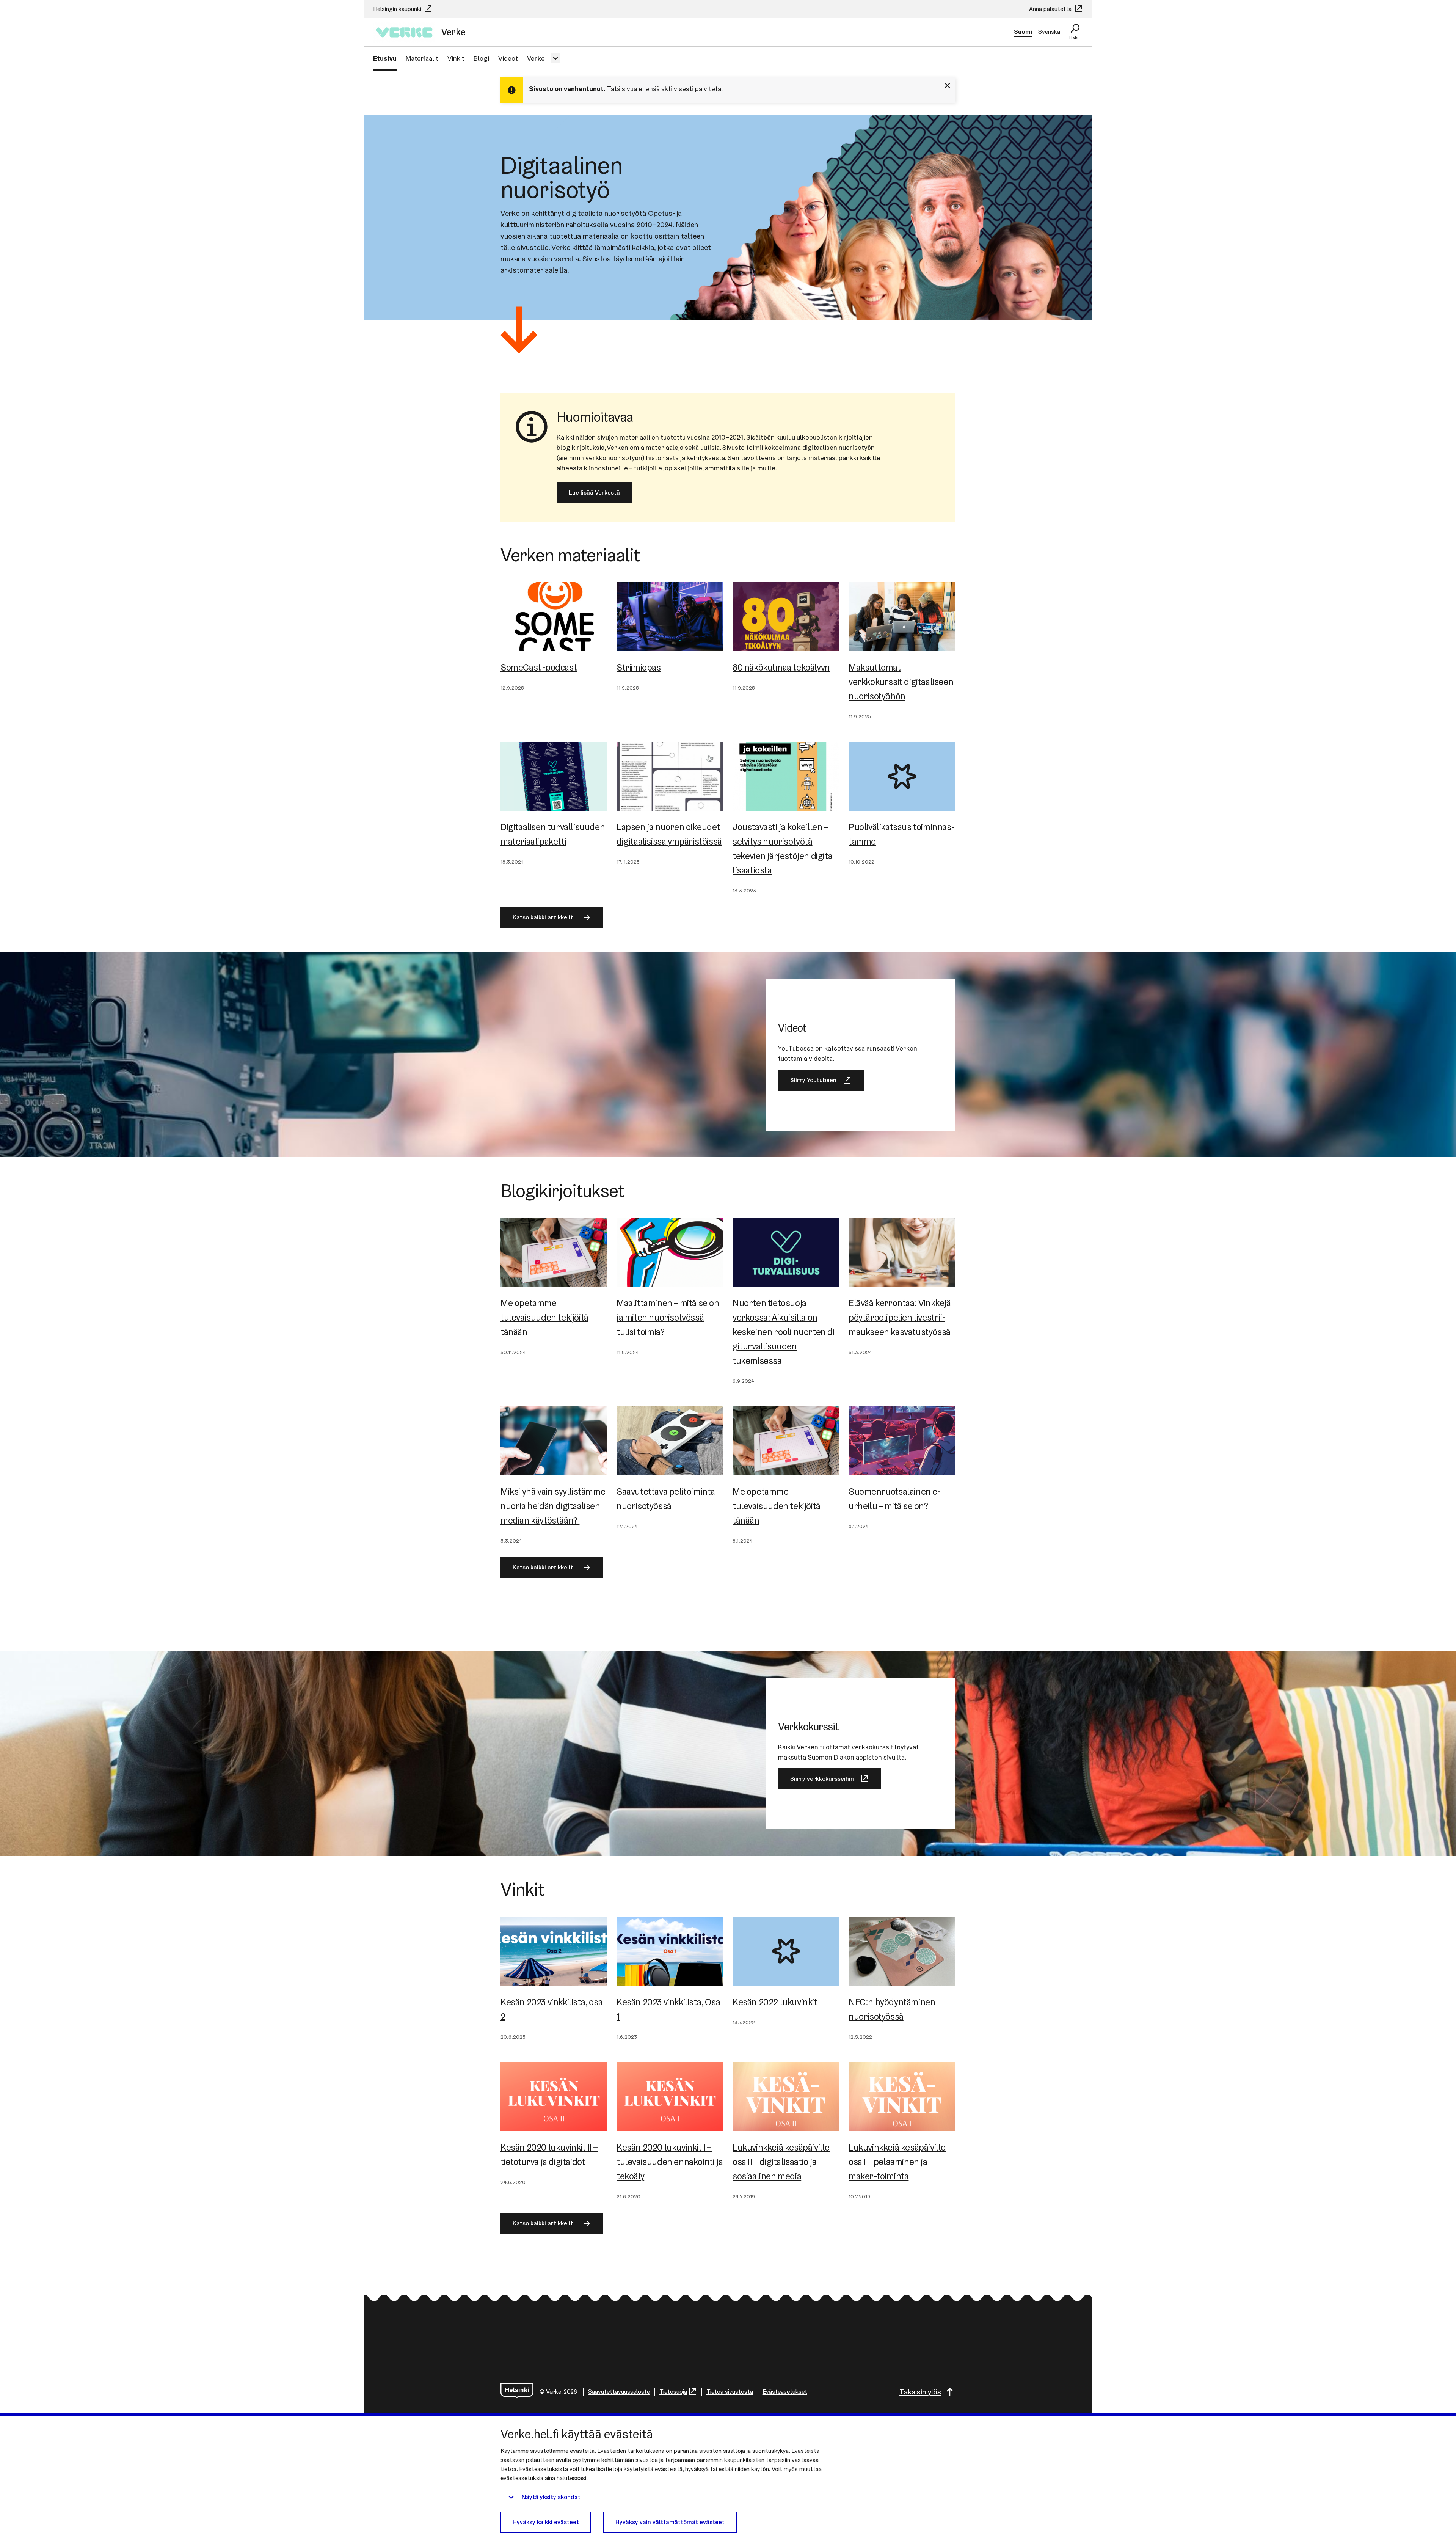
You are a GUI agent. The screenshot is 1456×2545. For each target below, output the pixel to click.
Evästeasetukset (785, 2392)
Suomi (1023, 32)
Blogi (481, 58)
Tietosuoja (673, 2392)
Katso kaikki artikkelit (543, 917)
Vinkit (456, 58)
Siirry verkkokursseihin (822, 1779)
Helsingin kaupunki (398, 9)
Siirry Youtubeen (813, 1080)
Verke (536, 58)
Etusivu (385, 58)
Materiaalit (422, 58)
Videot (508, 58)
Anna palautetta (1051, 9)
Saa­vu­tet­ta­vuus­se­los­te (619, 2392)
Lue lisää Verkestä (594, 493)
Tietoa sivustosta (730, 2392)
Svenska (1049, 32)
